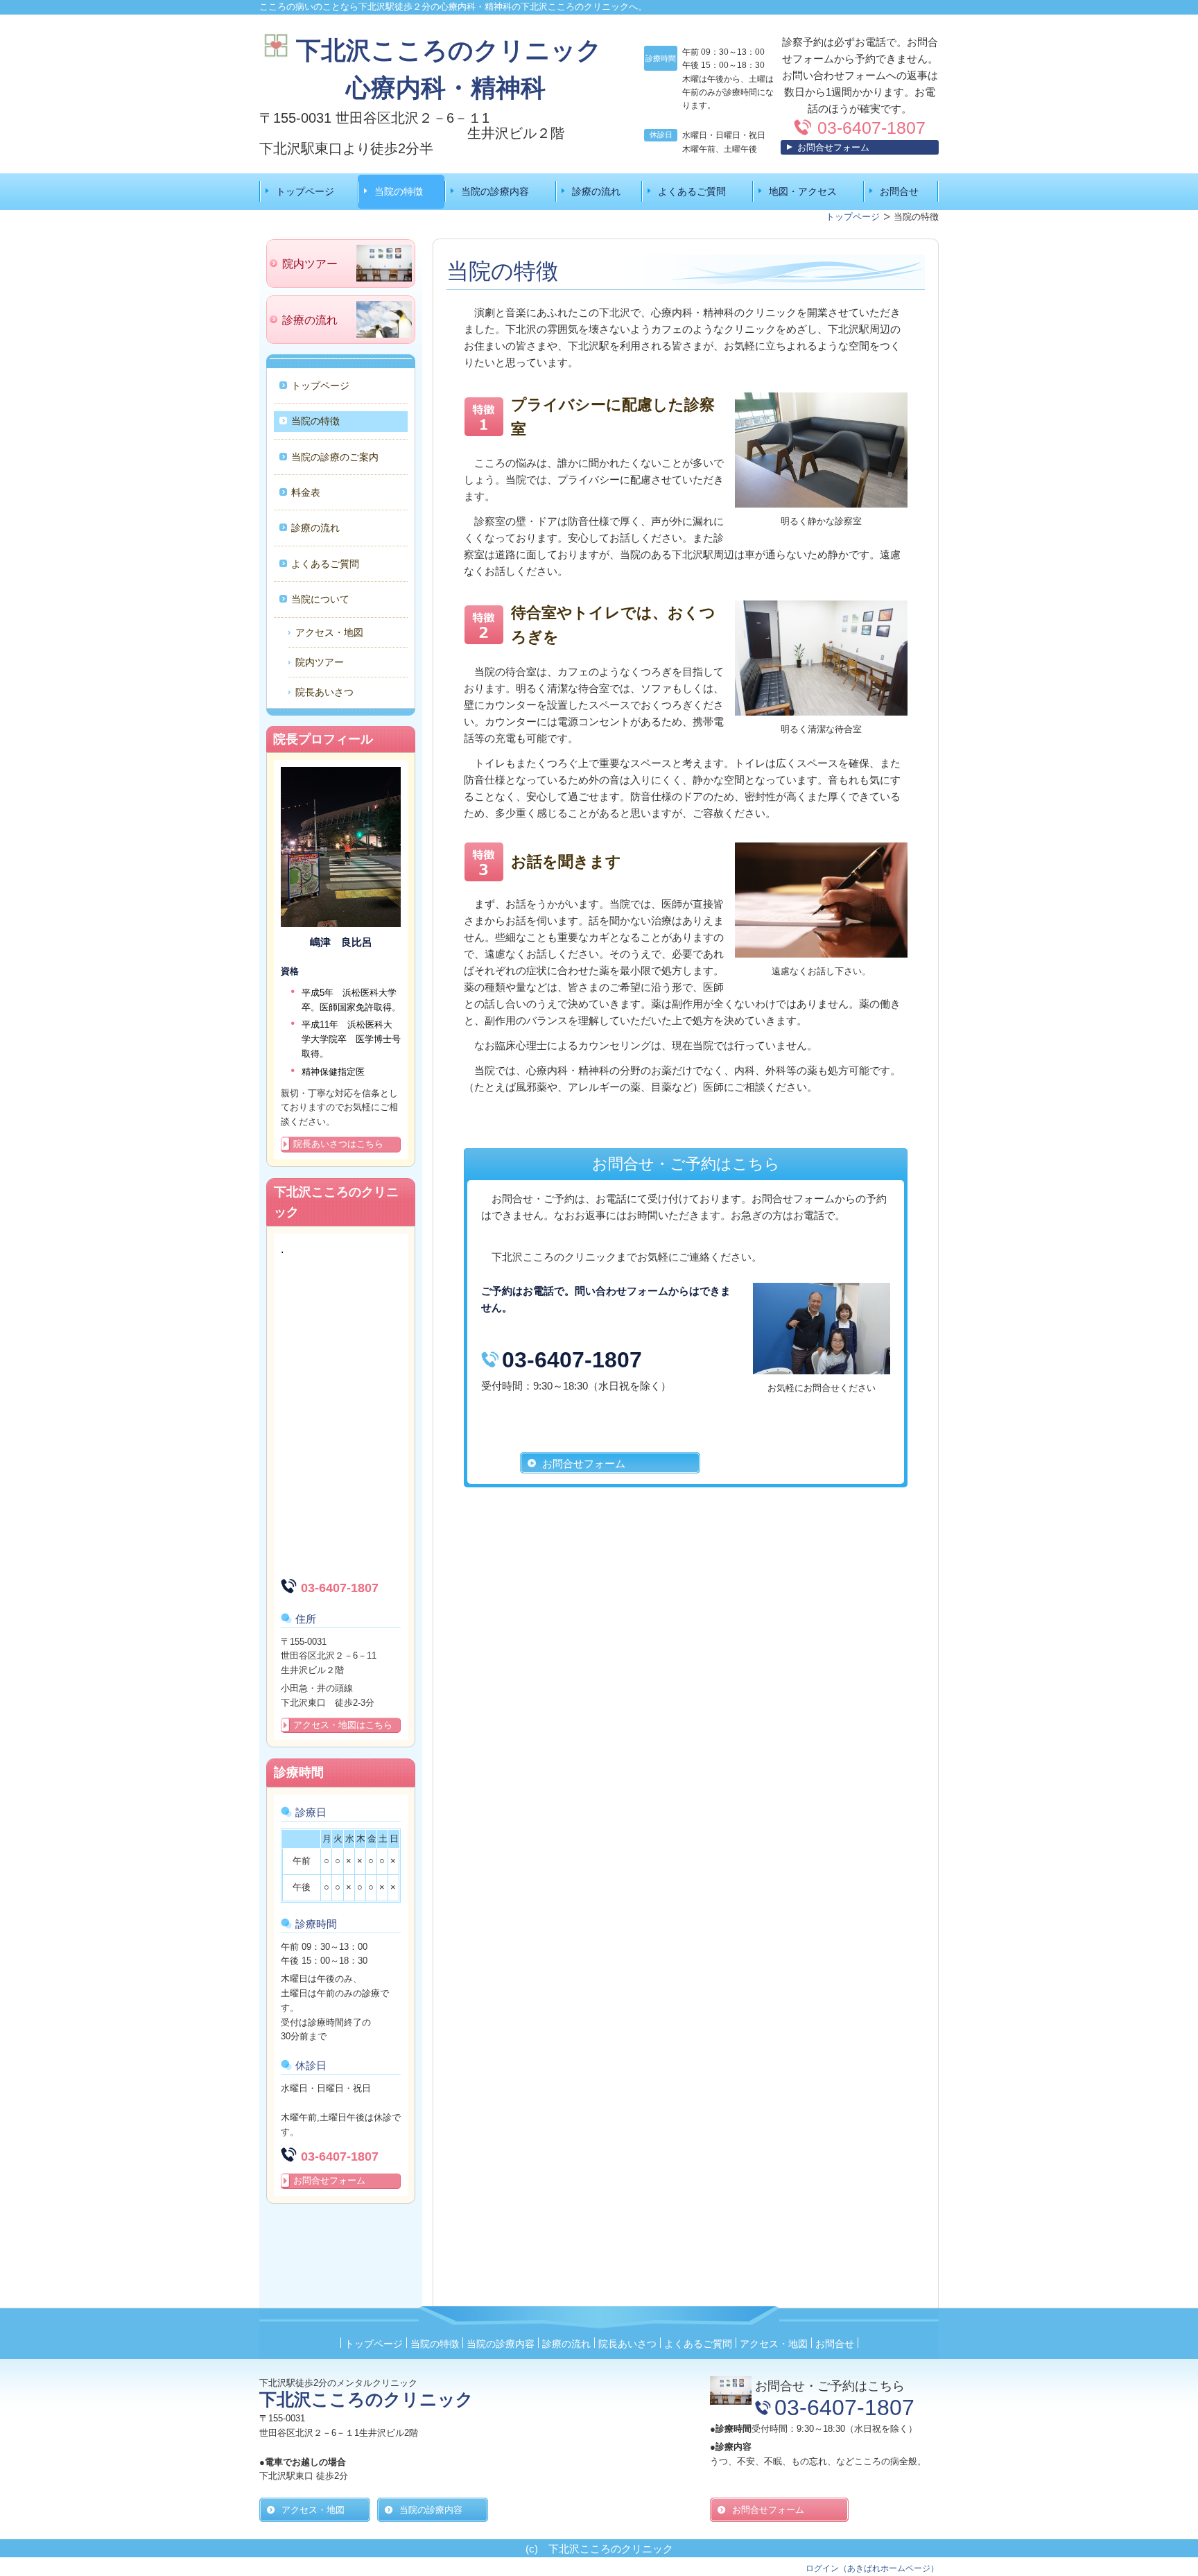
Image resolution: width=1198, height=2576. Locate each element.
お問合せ (899, 191)
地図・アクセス (803, 191)
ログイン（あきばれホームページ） (872, 2568)
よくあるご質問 (692, 191)
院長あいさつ (324, 692)
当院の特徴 (399, 191)
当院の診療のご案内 (335, 457)
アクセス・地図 (329, 632)
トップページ (305, 191)
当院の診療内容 (495, 191)
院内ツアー (320, 662)
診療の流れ (596, 191)
